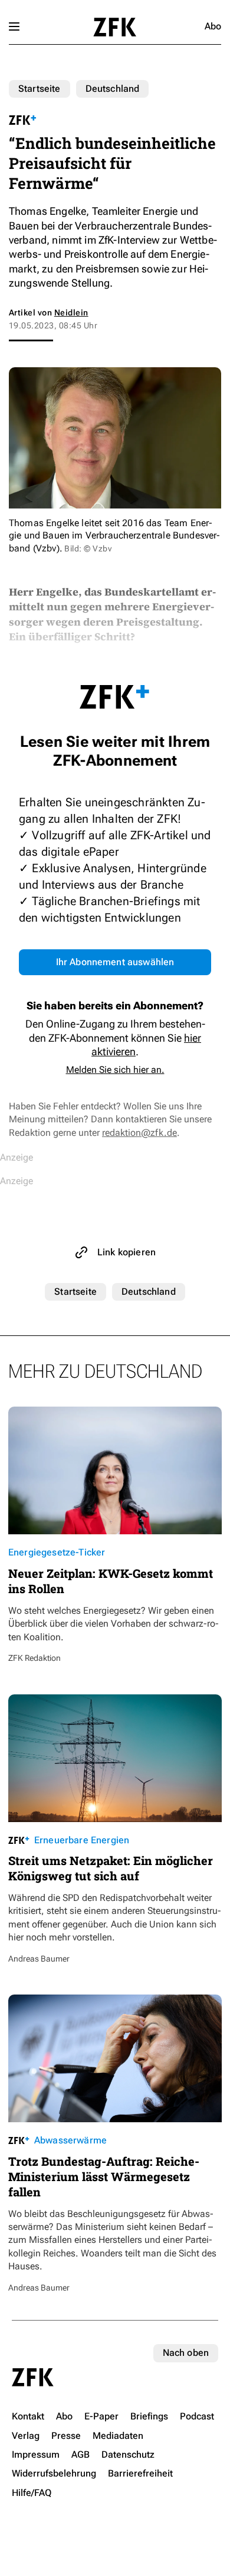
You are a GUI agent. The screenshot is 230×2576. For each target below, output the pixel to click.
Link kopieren (126, 1252)
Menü (14, 26)
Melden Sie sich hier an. (115, 1070)
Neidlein (71, 313)
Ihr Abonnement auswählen (115, 962)
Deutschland (113, 89)
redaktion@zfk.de (139, 1133)
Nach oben (186, 2353)
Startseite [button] (115, 27)
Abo (213, 26)
